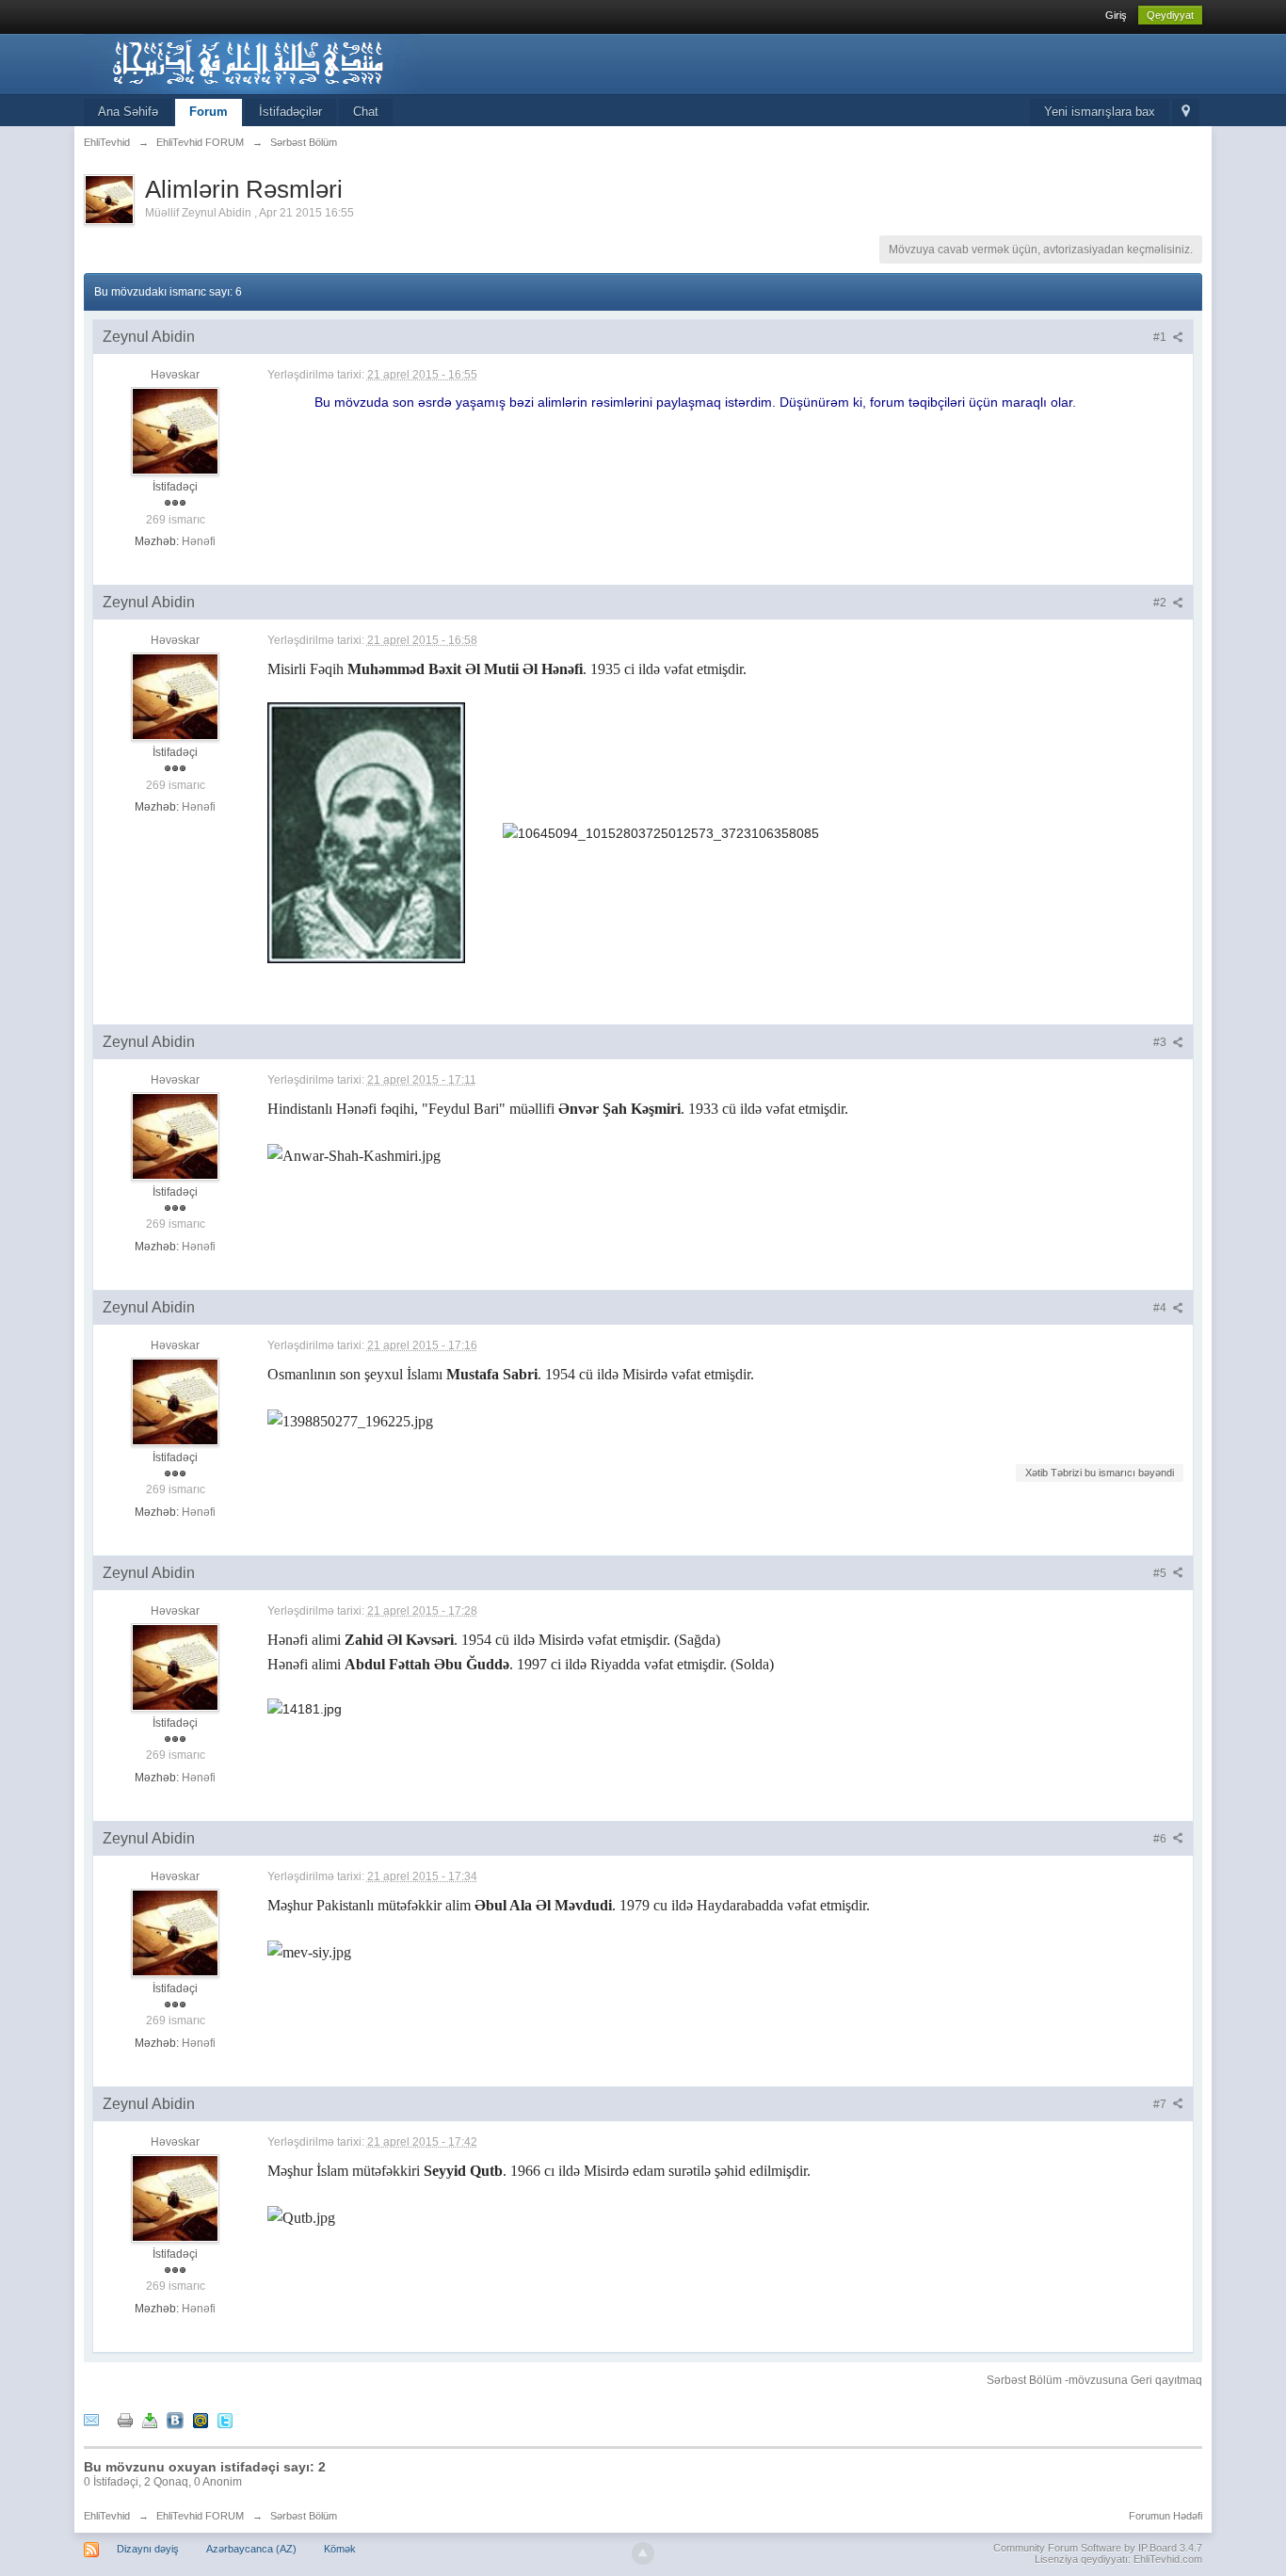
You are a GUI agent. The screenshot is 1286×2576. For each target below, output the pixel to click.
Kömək (340, 2549)
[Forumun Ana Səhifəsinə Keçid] (252, 63)
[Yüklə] (150, 2420)
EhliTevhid (107, 2516)
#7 (1161, 2104)
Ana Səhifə (128, 112)
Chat (366, 112)
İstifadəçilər (290, 112)
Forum (209, 112)
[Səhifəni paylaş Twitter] (225, 2420)
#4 (1161, 1308)
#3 (1161, 1042)
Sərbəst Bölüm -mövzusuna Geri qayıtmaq (1094, 2380)
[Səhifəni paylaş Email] (91, 2420)
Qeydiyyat (1170, 15)
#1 (1161, 337)
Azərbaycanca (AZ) (251, 2549)
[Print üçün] (125, 2420)
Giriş (1116, 15)
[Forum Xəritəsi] (1186, 113)
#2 (1161, 603)
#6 (1161, 1839)
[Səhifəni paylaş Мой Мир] (201, 2420)
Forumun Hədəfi (1165, 2516)
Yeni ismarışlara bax (1100, 112)
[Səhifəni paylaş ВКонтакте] (175, 2420)
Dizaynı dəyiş (148, 2549)
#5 (1161, 1573)
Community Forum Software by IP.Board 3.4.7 (1098, 2548)
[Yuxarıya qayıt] (643, 2553)
